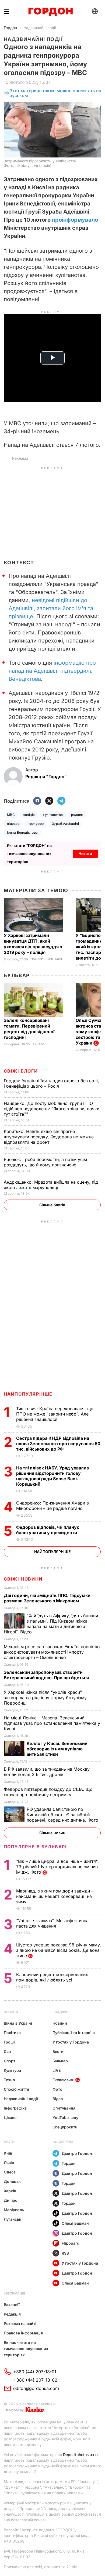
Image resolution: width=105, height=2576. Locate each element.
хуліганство (53, 815)
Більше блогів (52, 1205)
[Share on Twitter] (49, 801)
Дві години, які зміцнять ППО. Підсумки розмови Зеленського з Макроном (47, 1598)
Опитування (64, 2108)
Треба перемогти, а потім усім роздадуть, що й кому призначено (45, 1162)
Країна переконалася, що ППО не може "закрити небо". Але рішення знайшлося (55, 1414)
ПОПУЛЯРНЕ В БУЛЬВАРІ (35, 1847)
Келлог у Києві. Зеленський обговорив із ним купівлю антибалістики (57, 1749)
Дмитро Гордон (77, 2153)
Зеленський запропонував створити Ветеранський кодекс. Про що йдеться (47, 1675)
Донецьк (12, 2181)
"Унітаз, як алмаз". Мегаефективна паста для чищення (52, 1923)
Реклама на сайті (20, 2323)
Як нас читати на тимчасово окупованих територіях (26, 2349)
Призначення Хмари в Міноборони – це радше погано (52, 1506)
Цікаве (10, 2118)
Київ (8, 2153)
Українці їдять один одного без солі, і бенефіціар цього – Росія (51, 1083)
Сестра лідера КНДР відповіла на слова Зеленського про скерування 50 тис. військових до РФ (58, 1444)
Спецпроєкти (65, 2127)
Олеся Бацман (75, 2223)
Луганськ (13, 2219)
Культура (12, 2070)
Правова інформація (23, 2333)
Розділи (60, 2012)
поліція (29, 815)
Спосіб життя (16, 2089)
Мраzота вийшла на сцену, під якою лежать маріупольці (51, 1185)
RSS (65, 2253)
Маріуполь (14, 2210)
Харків (10, 2191)
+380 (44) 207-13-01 (35, 2372)
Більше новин (52, 1833)
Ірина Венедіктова (22, 832)
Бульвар (17, 975)
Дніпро (11, 2200)
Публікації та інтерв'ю (74, 2033)
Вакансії (12, 2305)
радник (77, 815)
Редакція (12, 2314)
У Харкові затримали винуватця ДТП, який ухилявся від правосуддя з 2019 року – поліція (33, 944)
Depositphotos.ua (78, 2455)
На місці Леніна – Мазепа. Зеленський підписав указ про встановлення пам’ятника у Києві (52, 1723)
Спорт (10, 2061)
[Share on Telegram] (61, 801)
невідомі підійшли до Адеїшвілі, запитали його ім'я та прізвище (51, 608)
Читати (85, 853)
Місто (9, 2142)
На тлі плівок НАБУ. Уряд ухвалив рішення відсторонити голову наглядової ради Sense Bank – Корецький (52, 1476)
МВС (11, 815)
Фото (57, 2089)
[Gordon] (50, 12)
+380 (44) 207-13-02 (35, 2380)
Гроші (9, 2042)
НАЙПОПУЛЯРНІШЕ (28, 1394)
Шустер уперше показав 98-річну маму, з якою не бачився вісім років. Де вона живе (59, 1950)
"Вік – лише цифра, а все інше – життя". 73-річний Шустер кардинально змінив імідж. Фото (57, 1867)
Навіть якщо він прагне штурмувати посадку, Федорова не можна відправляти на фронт (49, 1137)
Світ (8, 2051)
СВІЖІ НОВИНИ (23, 1579)
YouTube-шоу (65, 2118)
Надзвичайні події (40, 28)
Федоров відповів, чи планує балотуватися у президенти (48, 1530)
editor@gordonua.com (36, 2388)
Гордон (10, 28)
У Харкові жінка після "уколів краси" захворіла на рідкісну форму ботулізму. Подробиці (46, 1698)
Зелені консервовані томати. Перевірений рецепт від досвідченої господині (29, 1029)
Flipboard (71, 2243)
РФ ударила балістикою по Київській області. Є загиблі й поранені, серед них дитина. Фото (64, 1815)
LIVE (57, 2070)
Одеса (10, 2172)
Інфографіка (15, 2108)
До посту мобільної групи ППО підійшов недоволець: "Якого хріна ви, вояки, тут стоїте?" (52, 1109)
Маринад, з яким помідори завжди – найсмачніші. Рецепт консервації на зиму (55, 1896)
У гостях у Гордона (71, 2042)
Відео (58, 2099)
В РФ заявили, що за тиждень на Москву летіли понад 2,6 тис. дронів (47, 1772)
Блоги (58, 2051)
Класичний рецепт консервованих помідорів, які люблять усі (52, 1977)
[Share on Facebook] (37, 801)
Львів (9, 2163)
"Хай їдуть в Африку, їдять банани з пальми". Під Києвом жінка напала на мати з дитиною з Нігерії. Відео (51, 1624)
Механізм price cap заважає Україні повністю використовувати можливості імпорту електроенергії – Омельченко (52, 1652)
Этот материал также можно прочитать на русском (55, 93)
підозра (13, 824)
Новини (11, 2012)
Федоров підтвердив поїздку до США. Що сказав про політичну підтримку (48, 1792)
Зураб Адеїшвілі (65, 824)
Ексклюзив (63, 2080)
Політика (12, 2033)
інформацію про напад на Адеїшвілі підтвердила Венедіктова (52, 671)
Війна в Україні (18, 2023)
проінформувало (75, 220)
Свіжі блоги (21, 1071)
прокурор (36, 824)
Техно (9, 2080)
